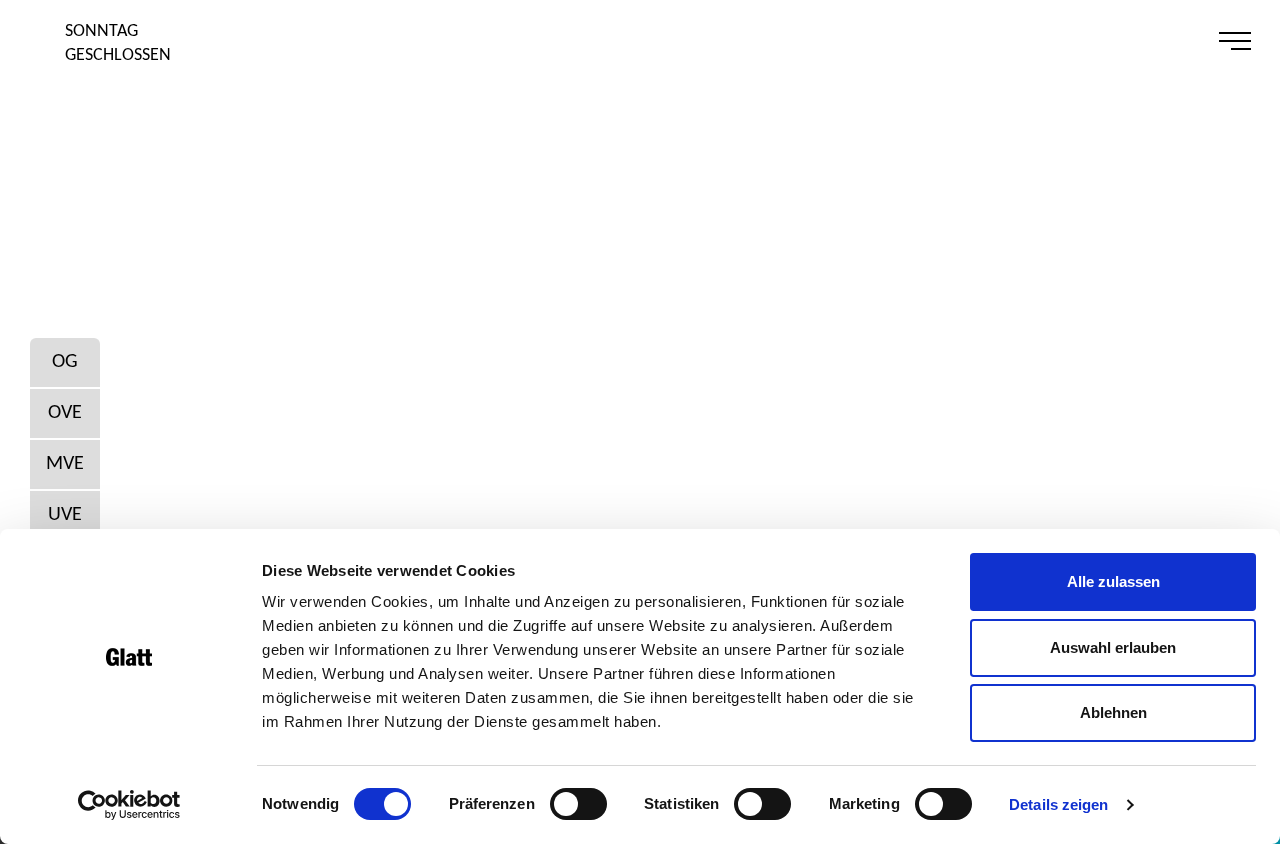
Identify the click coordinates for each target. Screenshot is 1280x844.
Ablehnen (1113, 712)
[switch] (578, 804)
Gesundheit (1026, 41)
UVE (65, 515)
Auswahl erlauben (1113, 647)
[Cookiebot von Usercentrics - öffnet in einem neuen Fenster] (129, 805)
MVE (65, 464)
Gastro (978, 41)
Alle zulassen (1113, 581)
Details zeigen (1058, 804)
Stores (930, 41)
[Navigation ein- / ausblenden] (1239, 42)
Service (1122, 41)
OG (65, 362)
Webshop (1170, 41)
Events (1074, 41)
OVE (65, 413)
